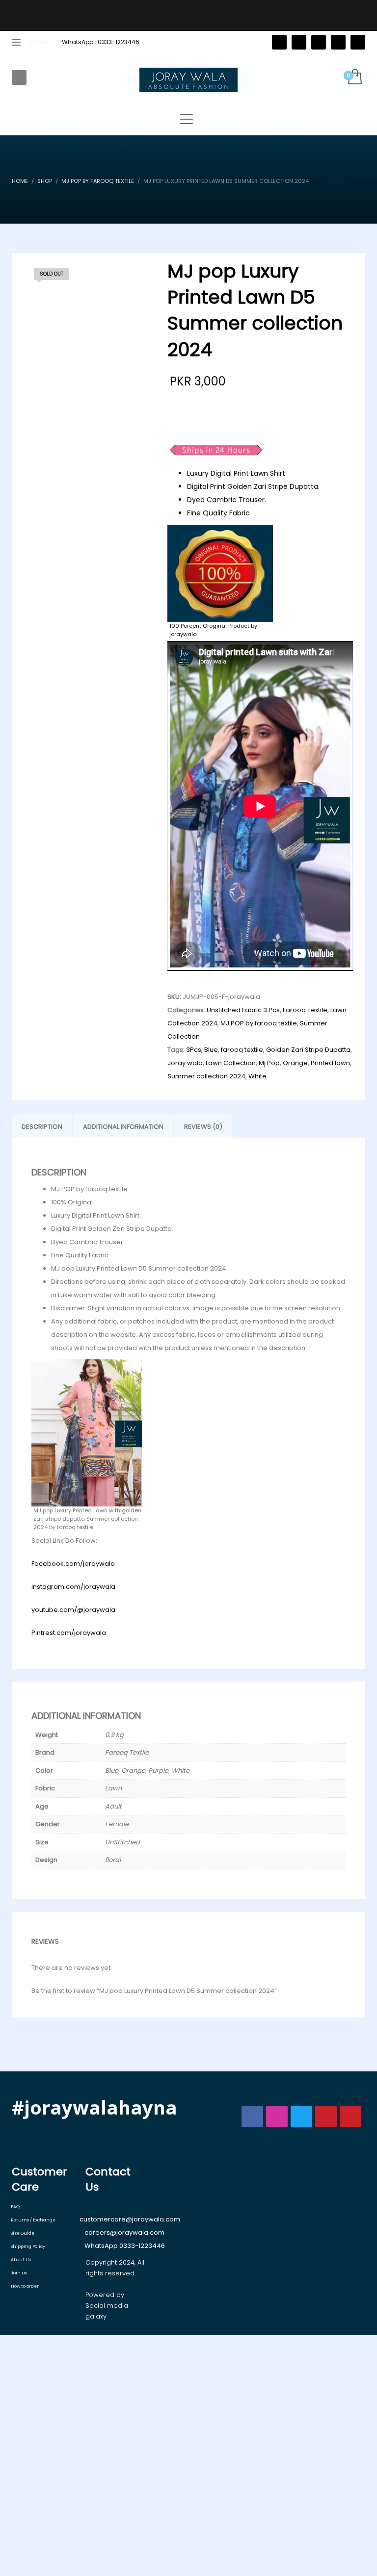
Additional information (123, 1127)
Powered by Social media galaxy (107, 2306)
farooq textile (242, 1050)
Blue (211, 1050)
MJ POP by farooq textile (259, 1023)
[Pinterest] (319, 42)
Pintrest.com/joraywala (69, 1633)
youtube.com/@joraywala (73, 1610)
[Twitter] (279, 42)
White (257, 1076)
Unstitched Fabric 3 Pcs (243, 1010)
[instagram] (338, 42)
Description (42, 1127)
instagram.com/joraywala (73, 1587)
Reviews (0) (203, 1127)
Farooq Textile (305, 1010)
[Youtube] (358, 42)
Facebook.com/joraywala (73, 1564)
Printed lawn (330, 1063)
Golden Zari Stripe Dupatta (308, 1050)
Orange (295, 1063)
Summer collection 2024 (206, 1076)
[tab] (42, 1127)
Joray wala (185, 1063)
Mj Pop (269, 1063)
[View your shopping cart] (354, 77)
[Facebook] (299, 42)
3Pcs (194, 1050)
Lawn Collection (231, 1063)
